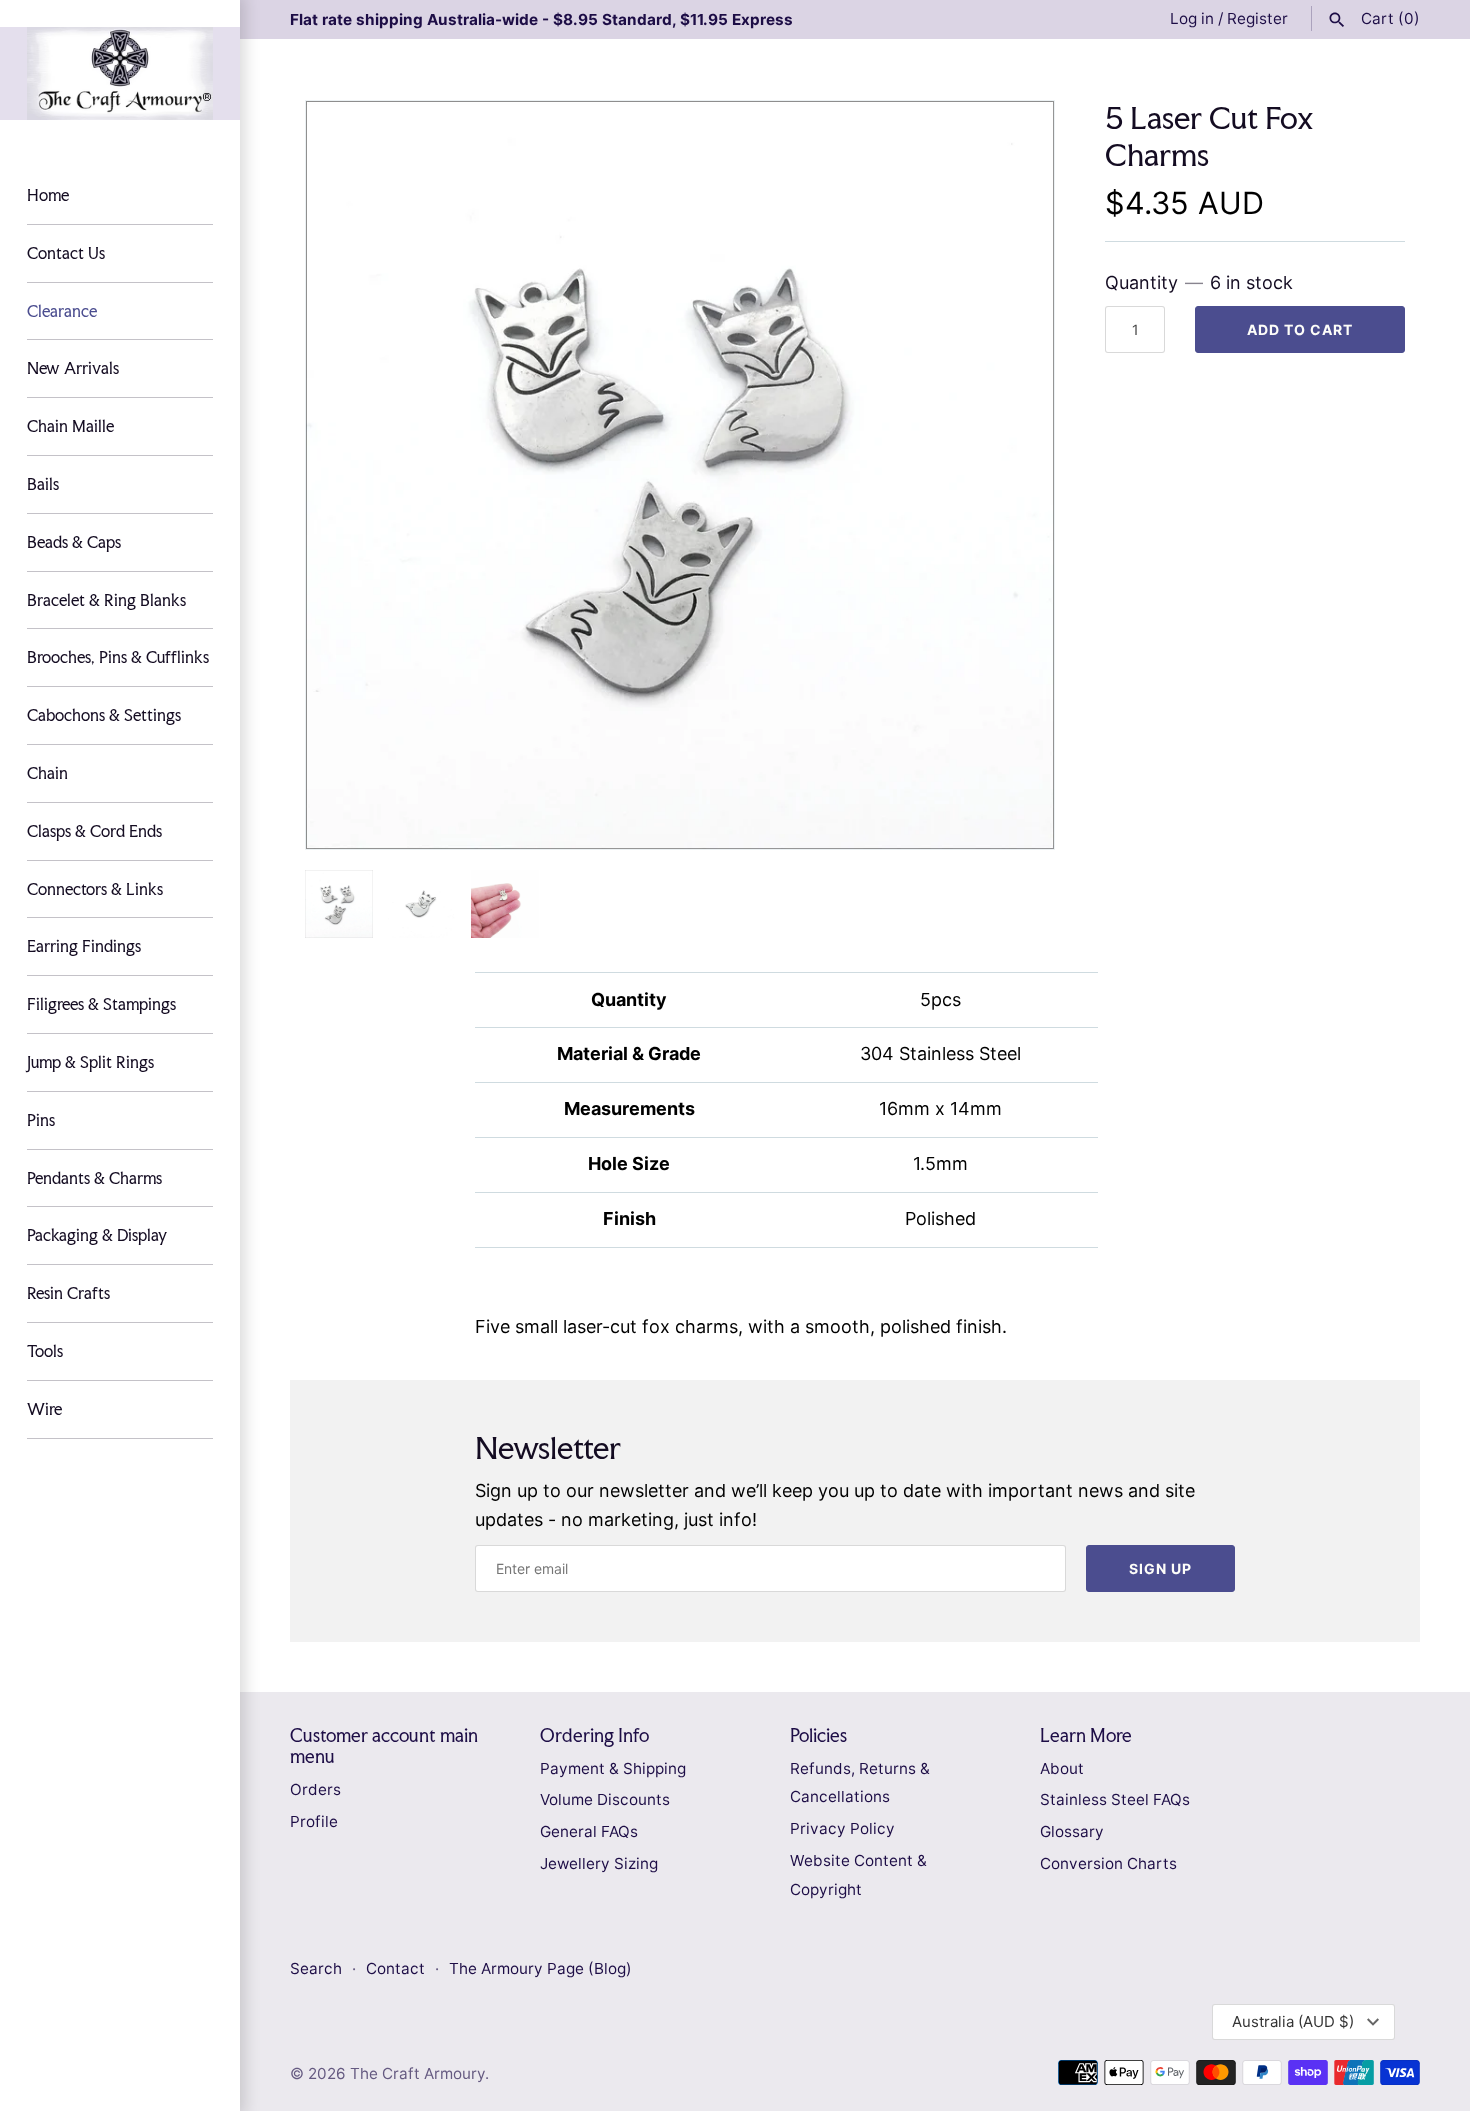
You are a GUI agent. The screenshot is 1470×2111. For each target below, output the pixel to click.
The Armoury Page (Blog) (540, 1968)
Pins (41, 1120)
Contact (397, 1968)
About (1062, 1768)
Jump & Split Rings (90, 1062)
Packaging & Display (97, 1235)
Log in (1192, 18)
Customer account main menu (384, 1746)
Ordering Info (594, 1735)
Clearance (62, 311)
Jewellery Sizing (599, 1863)
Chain (47, 773)
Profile (314, 1821)
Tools (45, 1351)
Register (1257, 18)
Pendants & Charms (94, 1178)
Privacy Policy (842, 1828)
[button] (1012, 475)
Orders (315, 1789)
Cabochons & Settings (104, 715)
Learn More (1086, 1735)
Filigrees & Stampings (101, 1004)
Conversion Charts (1108, 1863)
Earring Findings (84, 946)
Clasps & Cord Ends (94, 831)
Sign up (1160, 1568)
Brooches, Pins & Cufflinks (118, 657)
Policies (818, 1735)
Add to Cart (1300, 329)
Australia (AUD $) (1293, 2021)
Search (316, 1968)
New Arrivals (73, 368)
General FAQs (589, 1831)
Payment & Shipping (613, 1768)
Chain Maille (70, 426)
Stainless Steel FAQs (1115, 1799)
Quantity (1199, 282)
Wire (44, 1409)
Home (48, 195)
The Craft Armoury (417, 2073)
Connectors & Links (95, 889)
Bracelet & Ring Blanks (106, 600)
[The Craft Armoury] (120, 73)
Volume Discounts (605, 1799)
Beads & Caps (74, 542)
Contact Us (66, 253)
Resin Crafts (68, 1293)
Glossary (1072, 1831)
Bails (43, 484)
